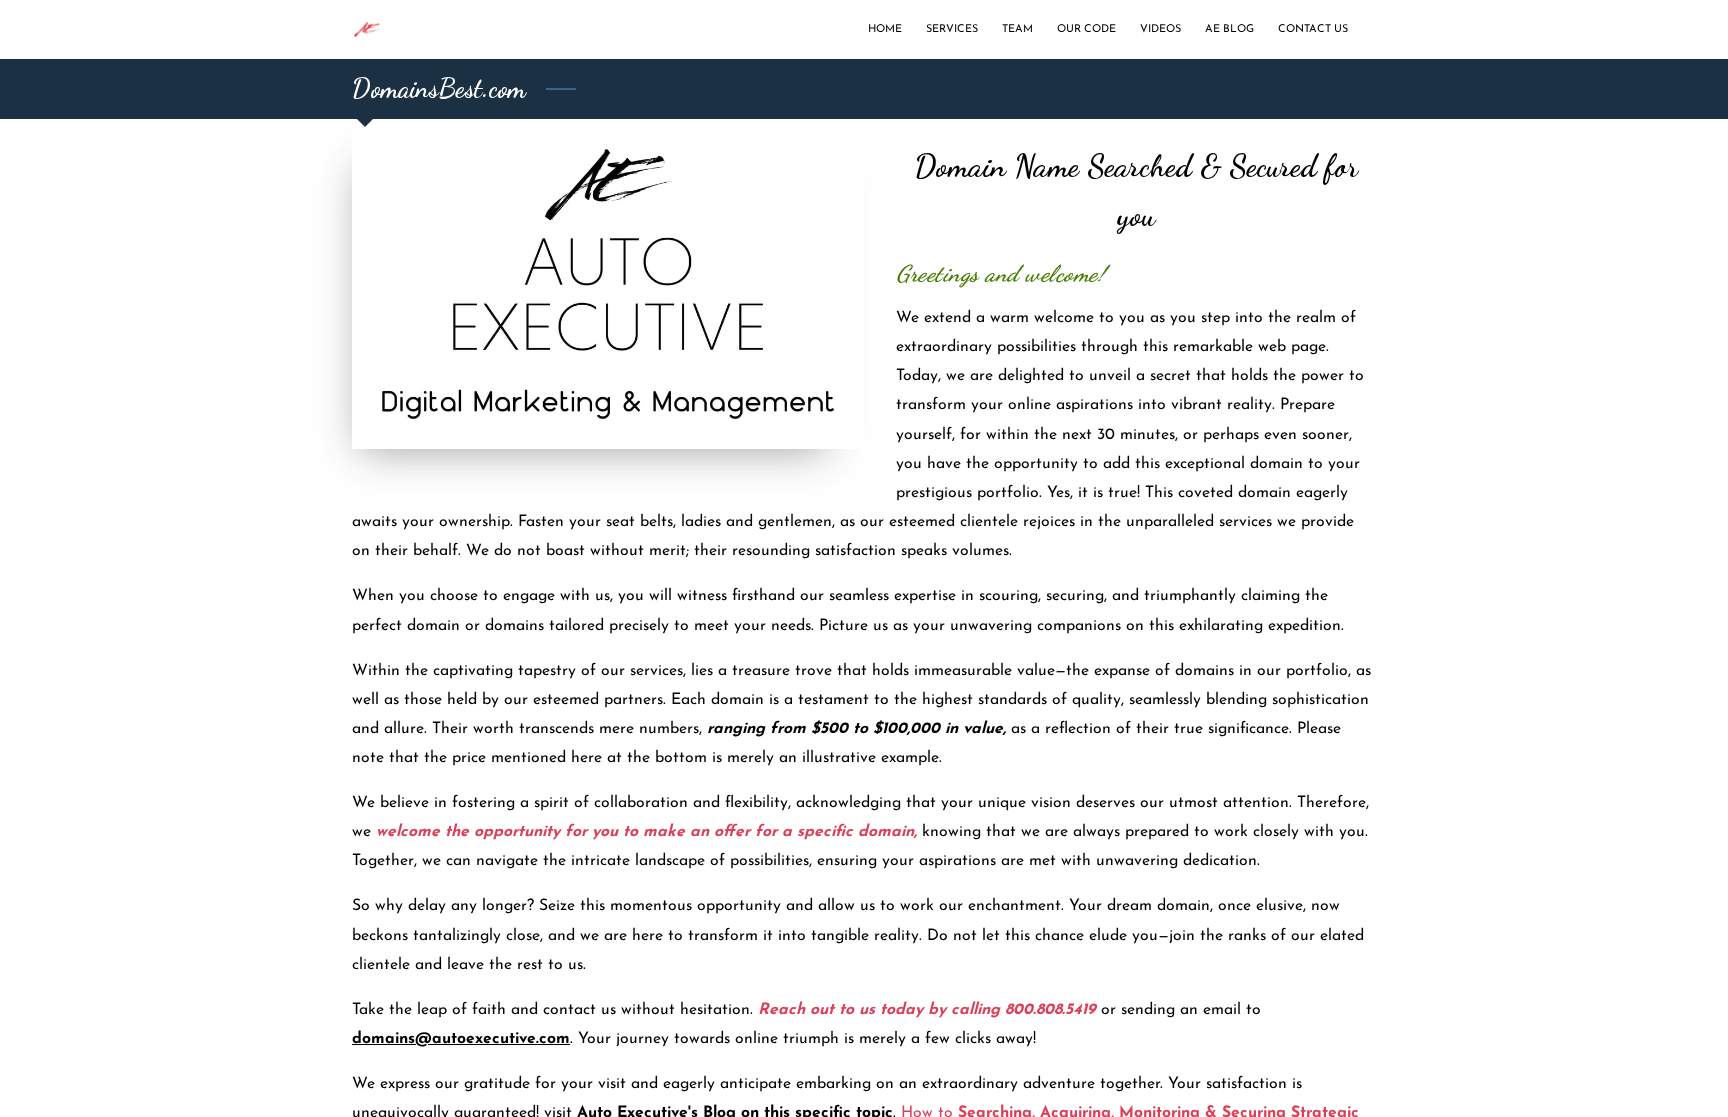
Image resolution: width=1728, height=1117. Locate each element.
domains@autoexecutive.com (461, 1039)
